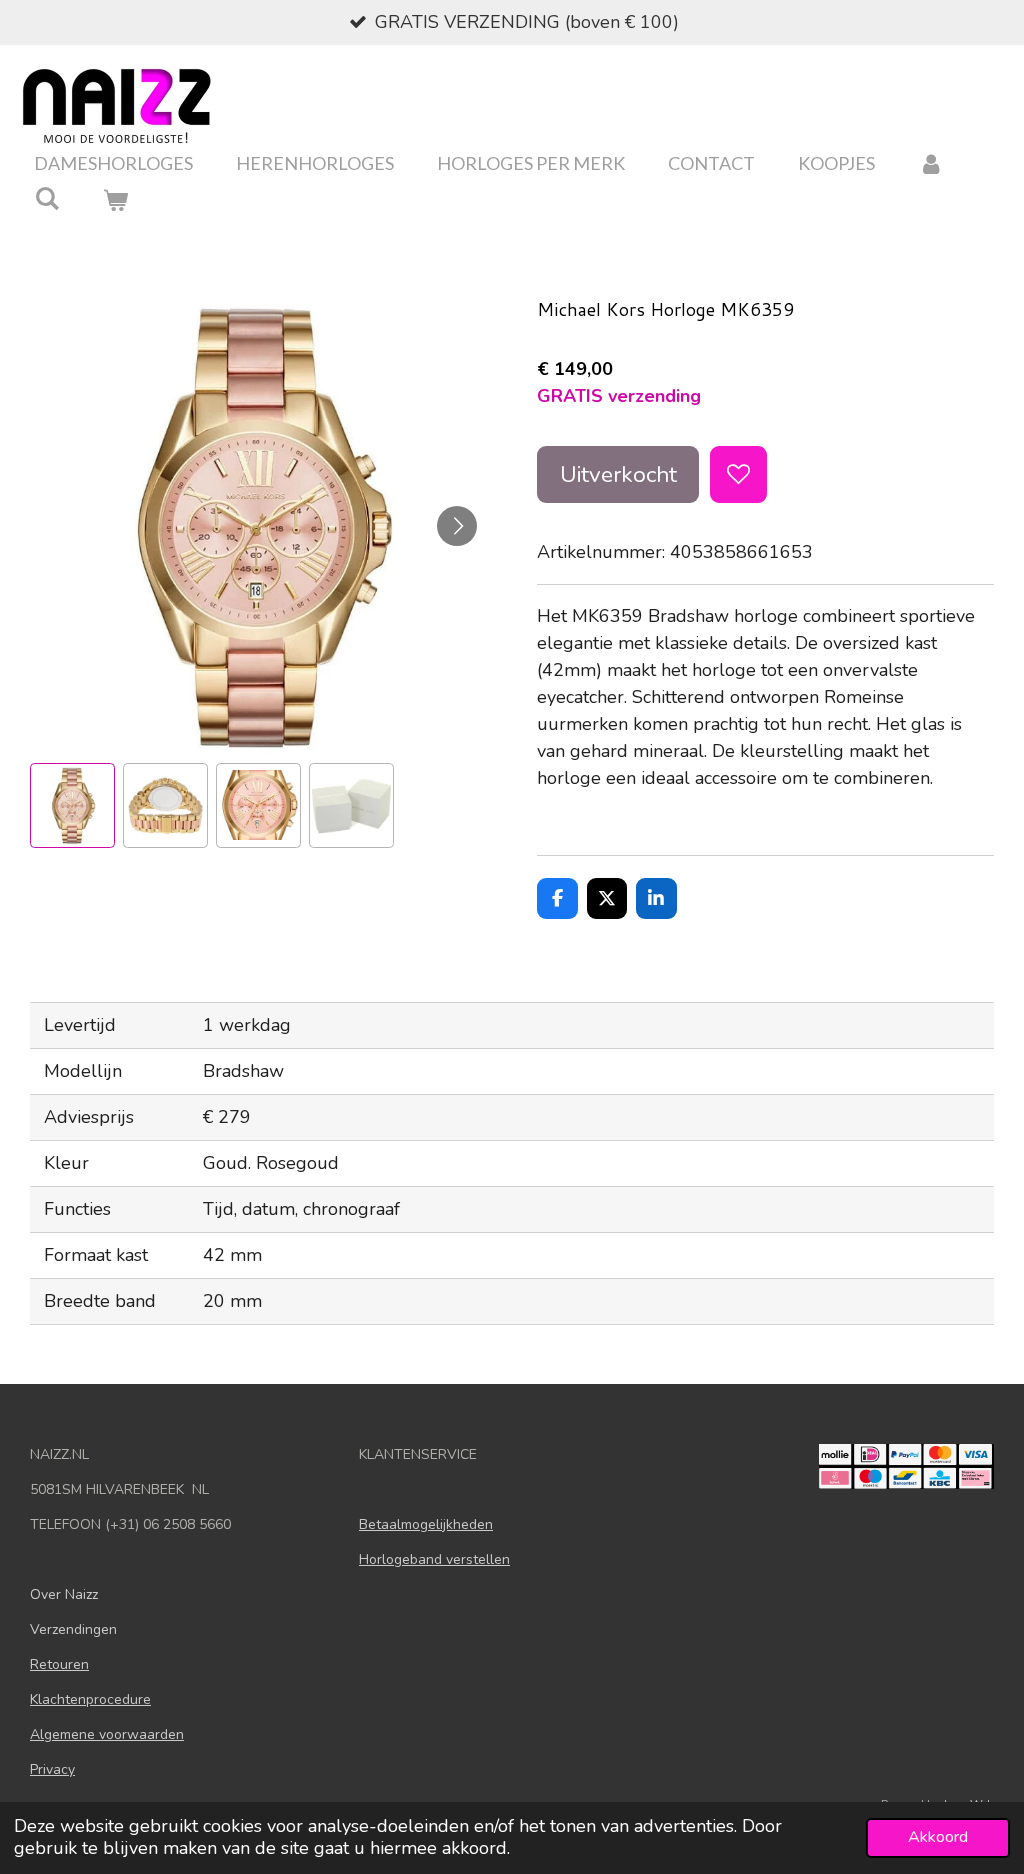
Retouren (59, 1664)
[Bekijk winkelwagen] (114, 200)
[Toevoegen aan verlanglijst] (738, 474)
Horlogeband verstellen (434, 1559)
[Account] (930, 163)
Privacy (52, 1769)
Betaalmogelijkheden (426, 1524)
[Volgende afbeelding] (457, 526)
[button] (72, 805)
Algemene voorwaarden (107, 1734)
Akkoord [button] (938, 1837)
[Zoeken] (46, 198)
